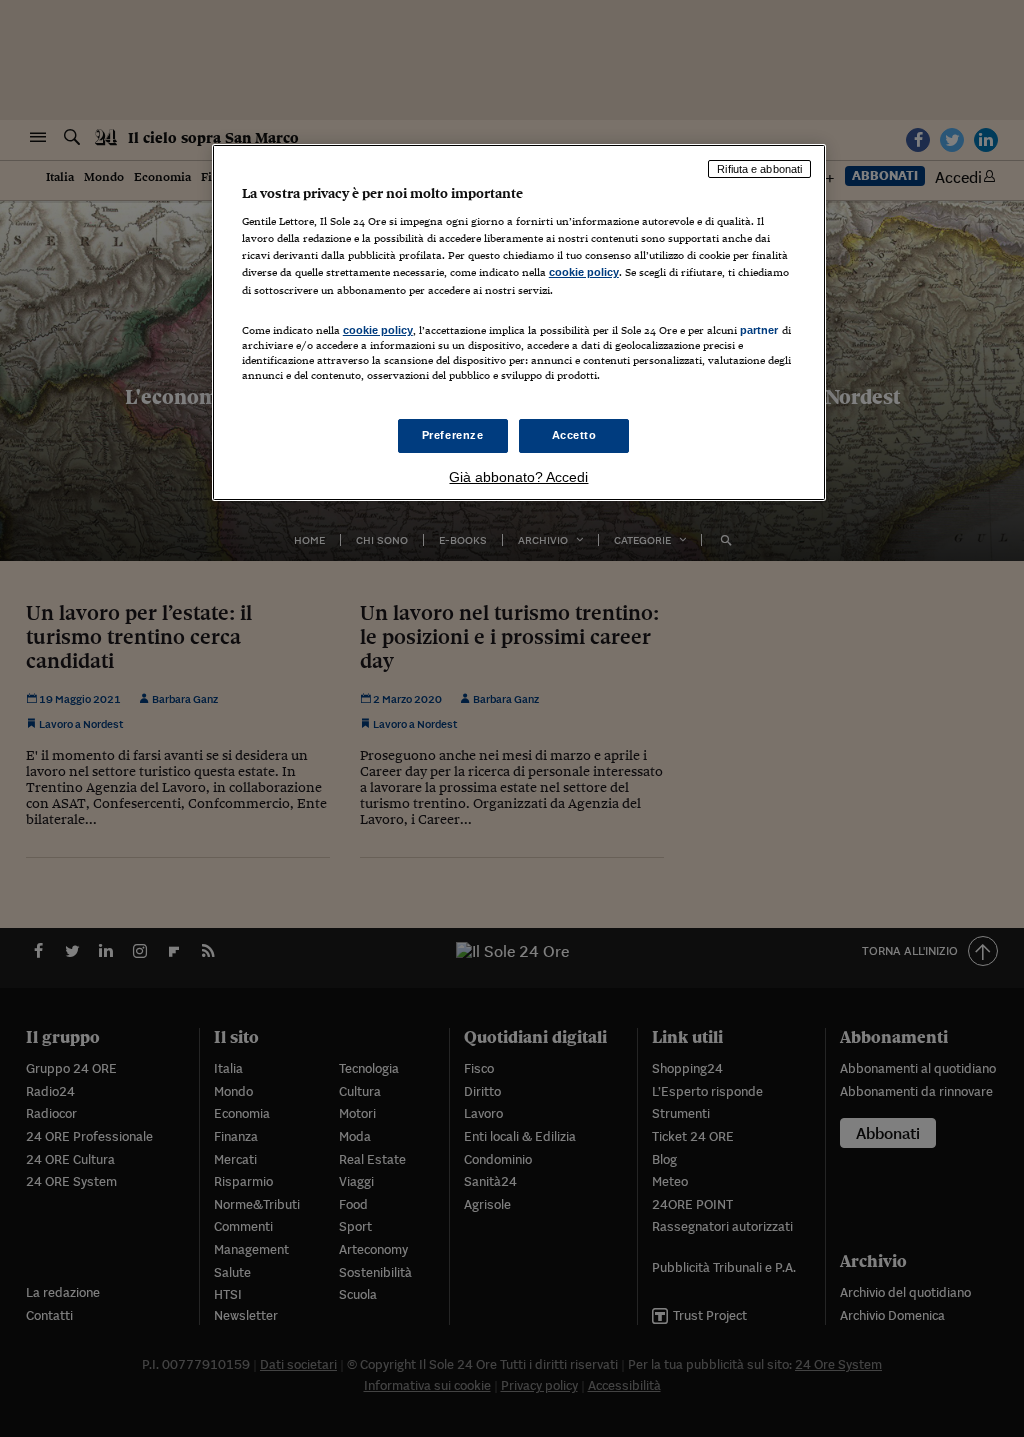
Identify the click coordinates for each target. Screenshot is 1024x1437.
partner (759, 330)
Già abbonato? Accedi (518, 477)
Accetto (574, 435)
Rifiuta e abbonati (759, 169)
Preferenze (453, 435)
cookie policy (584, 272)
